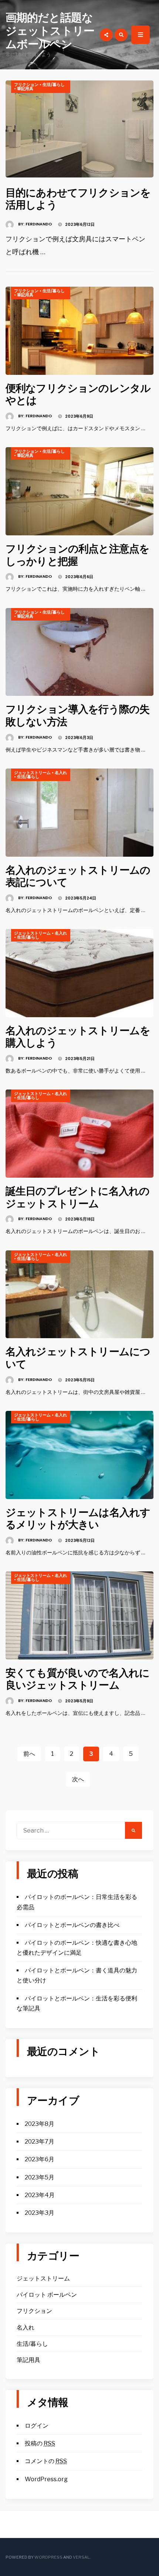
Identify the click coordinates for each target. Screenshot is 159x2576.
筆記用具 (25, 89)
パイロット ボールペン (47, 2295)
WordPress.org (46, 2479)
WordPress (48, 2557)
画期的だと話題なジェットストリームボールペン (50, 31)
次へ (78, 1779)
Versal (81, 2557)
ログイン (37, 2426)
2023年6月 (40, 2159)
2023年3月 (40, 2213)
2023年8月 (40, 2124)
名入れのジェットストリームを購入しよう (78, 1037)
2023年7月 (40, 2142)
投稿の (40, 2443)
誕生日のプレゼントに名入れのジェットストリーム (77, 1197)
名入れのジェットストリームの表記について (78, 876)
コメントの (46, 2461)
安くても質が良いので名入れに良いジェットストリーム (77, 1679)
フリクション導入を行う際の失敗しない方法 (77, 716)
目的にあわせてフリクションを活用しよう (78, 199)
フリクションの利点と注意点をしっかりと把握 (77, 555)
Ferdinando (39, 224)
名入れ (61, 773)
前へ (29, 1754)
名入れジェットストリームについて (78, 1358)
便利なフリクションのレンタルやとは (78, 395)
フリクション (26, 84)
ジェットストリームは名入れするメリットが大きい (78, 1519)
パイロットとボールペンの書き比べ (72, 1925)
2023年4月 (40, 2195)
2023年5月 (40, 2177)
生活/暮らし (54, 84)
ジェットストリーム (32, 773)
